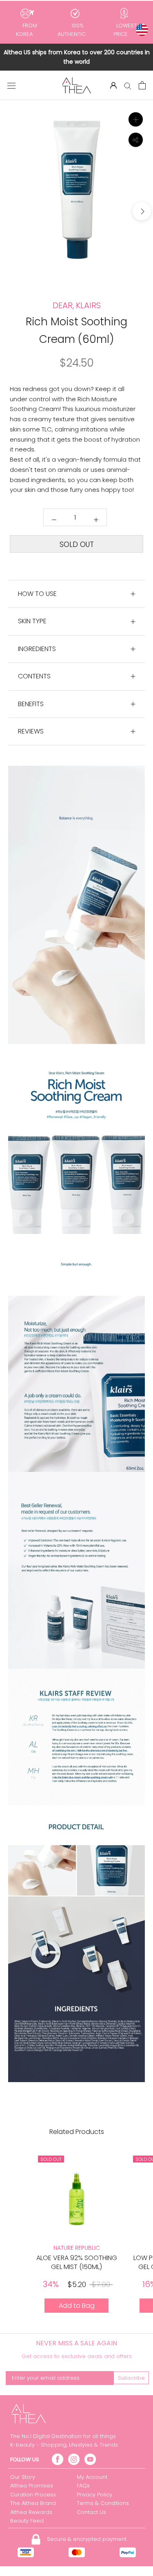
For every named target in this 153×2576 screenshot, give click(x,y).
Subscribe (131, 2378)
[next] (142, 211)
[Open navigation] (11, 85)
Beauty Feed (27, 2521)
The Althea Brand (33, 2503)
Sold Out (77, 545)
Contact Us (91, 2512)
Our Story (23, 2477)
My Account (92, 2477)
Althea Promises (32, 2486)
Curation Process (33, 2495)
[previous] (11, 211)
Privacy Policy (94, 2495)
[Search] (128, 86)
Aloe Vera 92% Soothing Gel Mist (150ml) (77, 2262)
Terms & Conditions (103, 2503)
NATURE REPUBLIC (77, 2248)
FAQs (83, 2486)
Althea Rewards (31, 2512)
